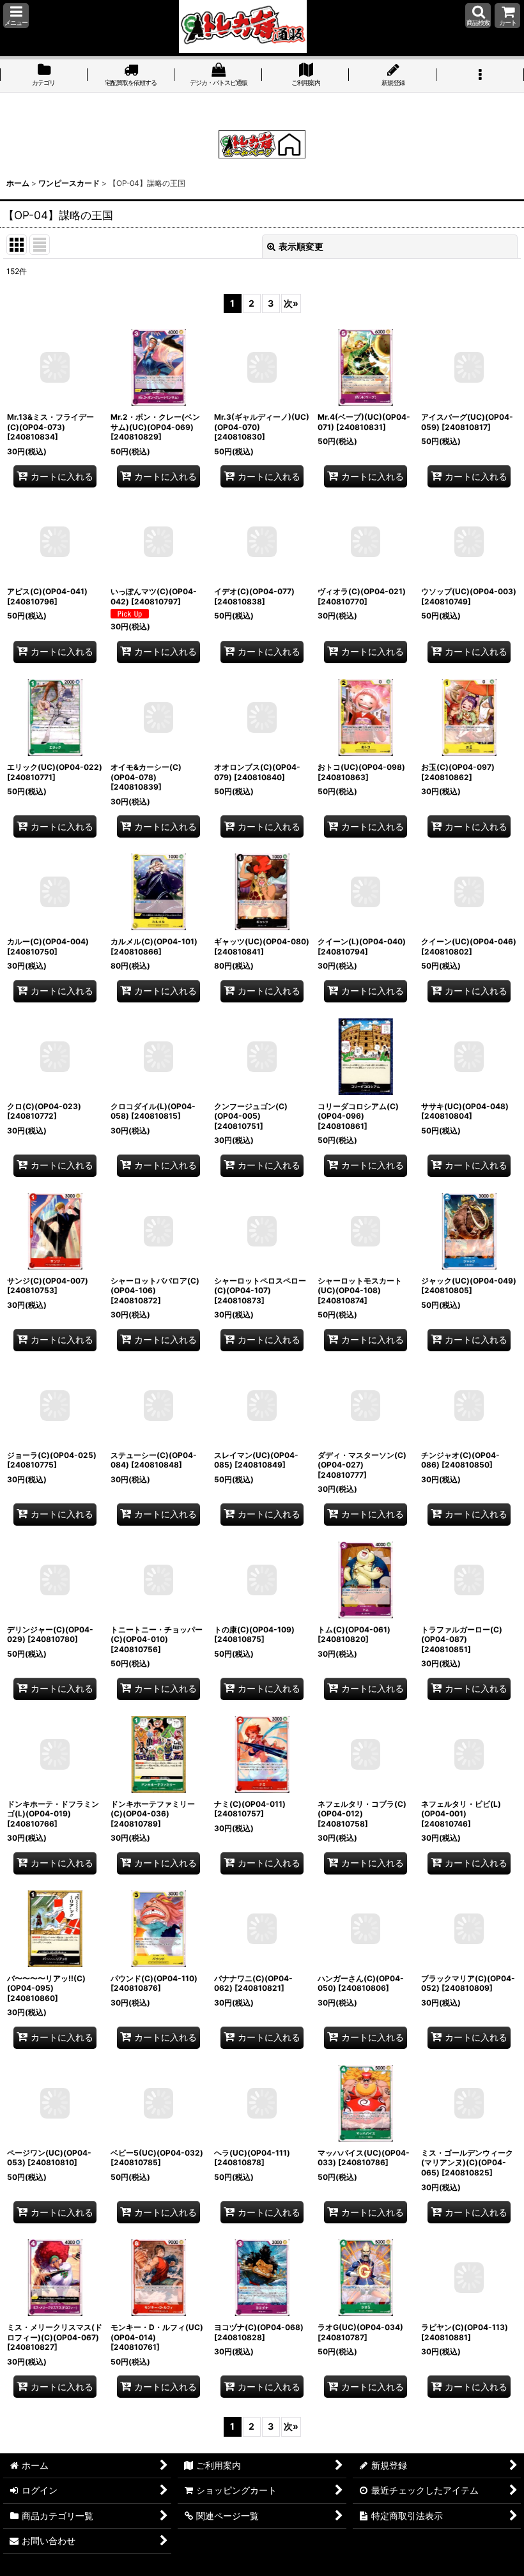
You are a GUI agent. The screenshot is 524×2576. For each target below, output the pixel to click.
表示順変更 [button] (301, 246)
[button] (16, 16)
